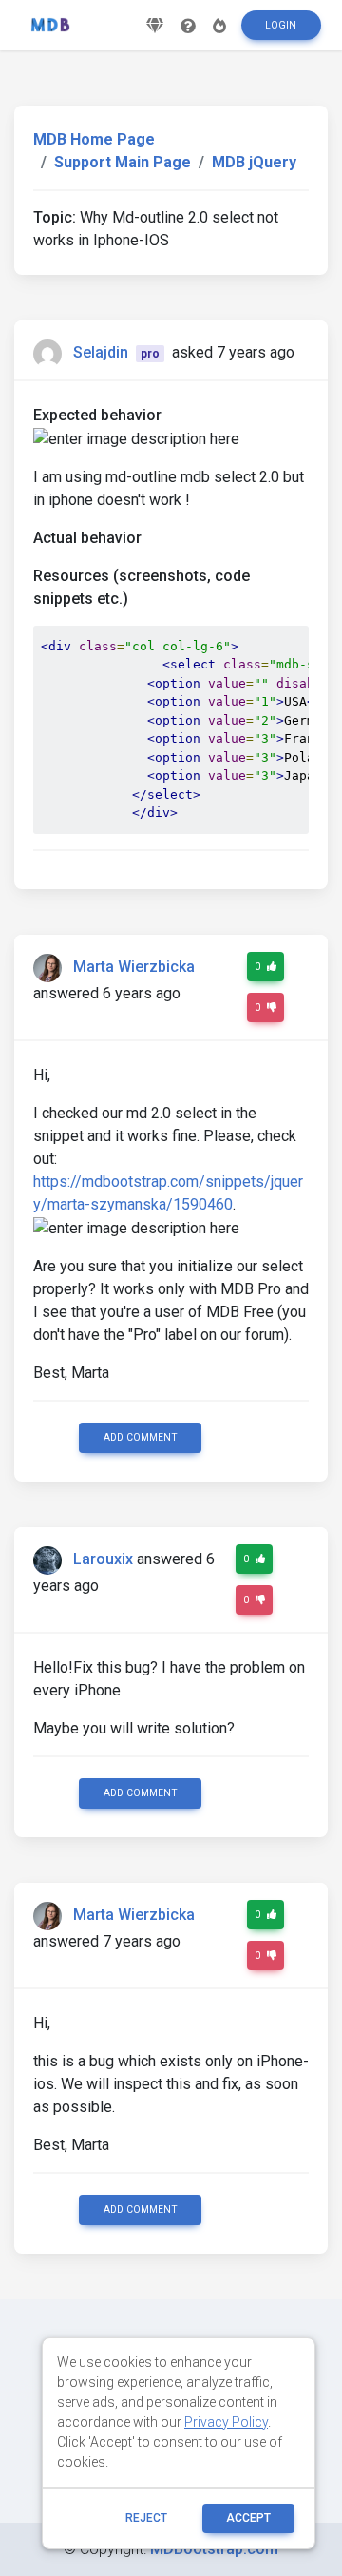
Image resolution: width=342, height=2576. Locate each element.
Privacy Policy (226, 2422)
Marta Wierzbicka (134, 967)
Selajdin (101, 352)
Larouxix (103, 1559)
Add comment (141, 1437)
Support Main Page (123, 162)
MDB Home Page (94, 139)
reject (146, 2518)
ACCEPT (248, 2518)
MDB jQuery (254, 162)
